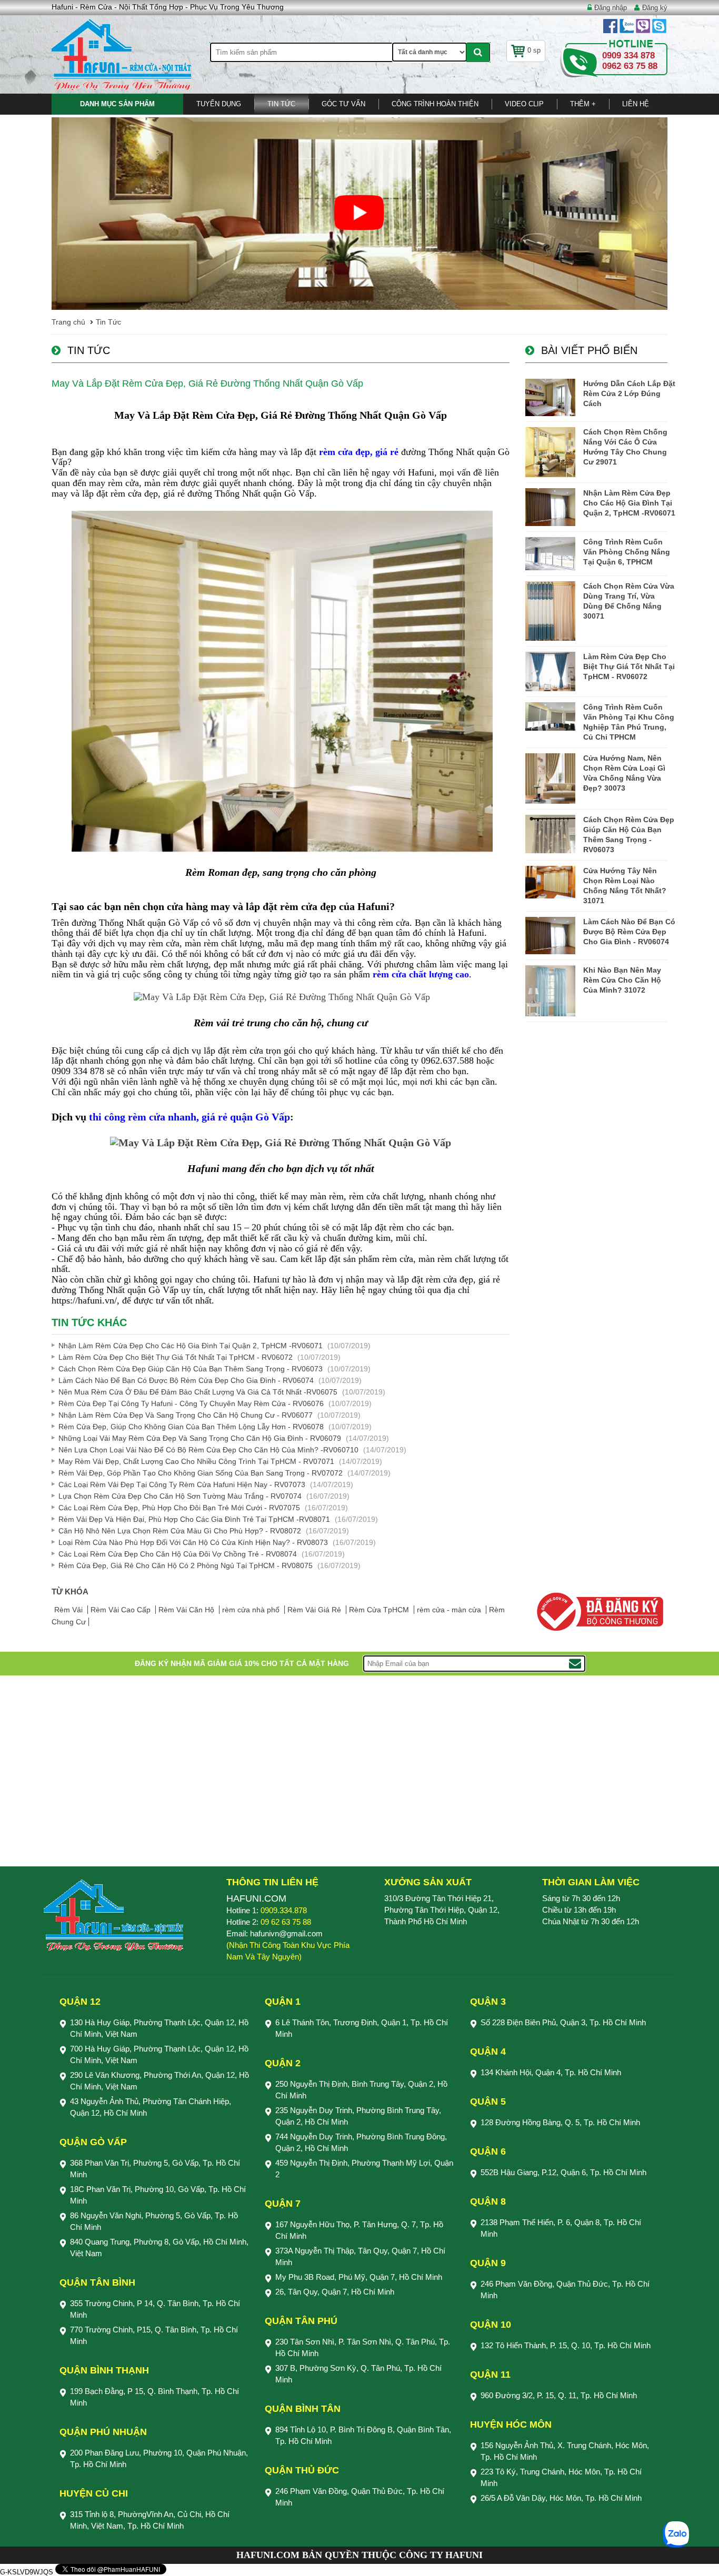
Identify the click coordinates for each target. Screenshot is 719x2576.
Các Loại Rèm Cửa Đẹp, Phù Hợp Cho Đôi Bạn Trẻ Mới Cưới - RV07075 (179, 1508)
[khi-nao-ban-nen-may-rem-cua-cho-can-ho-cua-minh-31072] (550, 991)
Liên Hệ (636, 104)
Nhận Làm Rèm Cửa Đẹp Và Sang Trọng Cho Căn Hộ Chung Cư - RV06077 (186, 1415)
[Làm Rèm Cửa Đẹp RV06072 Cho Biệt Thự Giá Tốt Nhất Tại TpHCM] (550, 671)
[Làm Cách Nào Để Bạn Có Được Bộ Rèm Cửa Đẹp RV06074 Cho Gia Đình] (550, 936)
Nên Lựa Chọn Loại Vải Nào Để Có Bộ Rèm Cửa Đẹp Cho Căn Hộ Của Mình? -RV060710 (208, 1450)
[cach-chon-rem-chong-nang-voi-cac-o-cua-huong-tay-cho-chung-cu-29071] (550, 452)
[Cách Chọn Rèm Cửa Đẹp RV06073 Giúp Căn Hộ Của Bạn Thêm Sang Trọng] (550, 834)
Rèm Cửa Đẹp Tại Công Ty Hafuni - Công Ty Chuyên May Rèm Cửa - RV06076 (191, 1403)
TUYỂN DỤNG (219, 104)
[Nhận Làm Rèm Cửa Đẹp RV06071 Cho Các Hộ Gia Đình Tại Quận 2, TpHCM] (550, 507)
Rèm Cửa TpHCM (380, 1610)
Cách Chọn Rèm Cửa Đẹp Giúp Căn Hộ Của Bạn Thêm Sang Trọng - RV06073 (191, 1369)
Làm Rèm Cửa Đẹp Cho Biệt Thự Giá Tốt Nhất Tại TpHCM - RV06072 (176, 1357)
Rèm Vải (69, 1610)
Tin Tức (281, 104)
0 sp (534, 50)
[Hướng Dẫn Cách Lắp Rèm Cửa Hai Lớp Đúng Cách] (550, 397)
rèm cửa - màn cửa (450, 1610)
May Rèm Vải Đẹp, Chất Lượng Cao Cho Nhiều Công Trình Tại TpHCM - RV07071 (196, 1461)
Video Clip (524, 104)
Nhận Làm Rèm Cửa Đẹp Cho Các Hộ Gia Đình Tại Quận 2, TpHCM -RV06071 (191, 1346)
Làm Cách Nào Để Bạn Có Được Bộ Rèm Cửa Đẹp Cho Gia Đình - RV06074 (186, 1380)
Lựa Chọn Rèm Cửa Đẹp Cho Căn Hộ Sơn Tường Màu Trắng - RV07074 (180, 1496)
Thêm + (583, 104)
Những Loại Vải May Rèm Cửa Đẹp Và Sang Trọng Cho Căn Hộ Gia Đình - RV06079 (200, 1438)
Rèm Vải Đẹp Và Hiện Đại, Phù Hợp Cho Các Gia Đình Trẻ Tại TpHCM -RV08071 (194, 1519)
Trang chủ (68, 322)
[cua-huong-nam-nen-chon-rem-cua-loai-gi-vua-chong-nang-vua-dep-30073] (550, 778)
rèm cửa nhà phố (252, 1610)
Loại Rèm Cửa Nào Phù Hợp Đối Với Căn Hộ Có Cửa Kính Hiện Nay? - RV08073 (193, 1542)
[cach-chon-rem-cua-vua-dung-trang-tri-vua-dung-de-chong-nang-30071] (550, 611)
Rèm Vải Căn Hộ (187, 1610)
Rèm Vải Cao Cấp (122, 1610)
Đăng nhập (611, 8)
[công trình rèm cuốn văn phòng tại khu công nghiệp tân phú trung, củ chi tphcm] (550, 716)
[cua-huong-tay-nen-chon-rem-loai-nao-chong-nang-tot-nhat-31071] (550, 882)
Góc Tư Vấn (343, 104)
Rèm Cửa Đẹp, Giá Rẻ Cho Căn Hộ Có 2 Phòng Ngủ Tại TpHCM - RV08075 (186, 1565)
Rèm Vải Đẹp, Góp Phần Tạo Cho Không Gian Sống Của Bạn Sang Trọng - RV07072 (201, 1473)
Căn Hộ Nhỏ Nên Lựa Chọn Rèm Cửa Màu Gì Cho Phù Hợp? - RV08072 (180, 1531)
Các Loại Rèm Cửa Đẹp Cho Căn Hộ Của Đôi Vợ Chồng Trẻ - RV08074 (178, 1554)
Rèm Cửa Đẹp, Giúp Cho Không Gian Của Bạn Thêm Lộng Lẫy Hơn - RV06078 (191, 1427)
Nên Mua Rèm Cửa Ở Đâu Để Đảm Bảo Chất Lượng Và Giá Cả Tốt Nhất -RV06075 (198, 1392)
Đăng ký (655, 8)
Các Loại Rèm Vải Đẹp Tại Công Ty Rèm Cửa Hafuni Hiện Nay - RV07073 (182, 1484)
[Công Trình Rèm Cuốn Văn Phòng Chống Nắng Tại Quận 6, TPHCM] (550, 554)
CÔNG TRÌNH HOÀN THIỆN (435, 104)
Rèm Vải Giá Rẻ (315, 1610)
